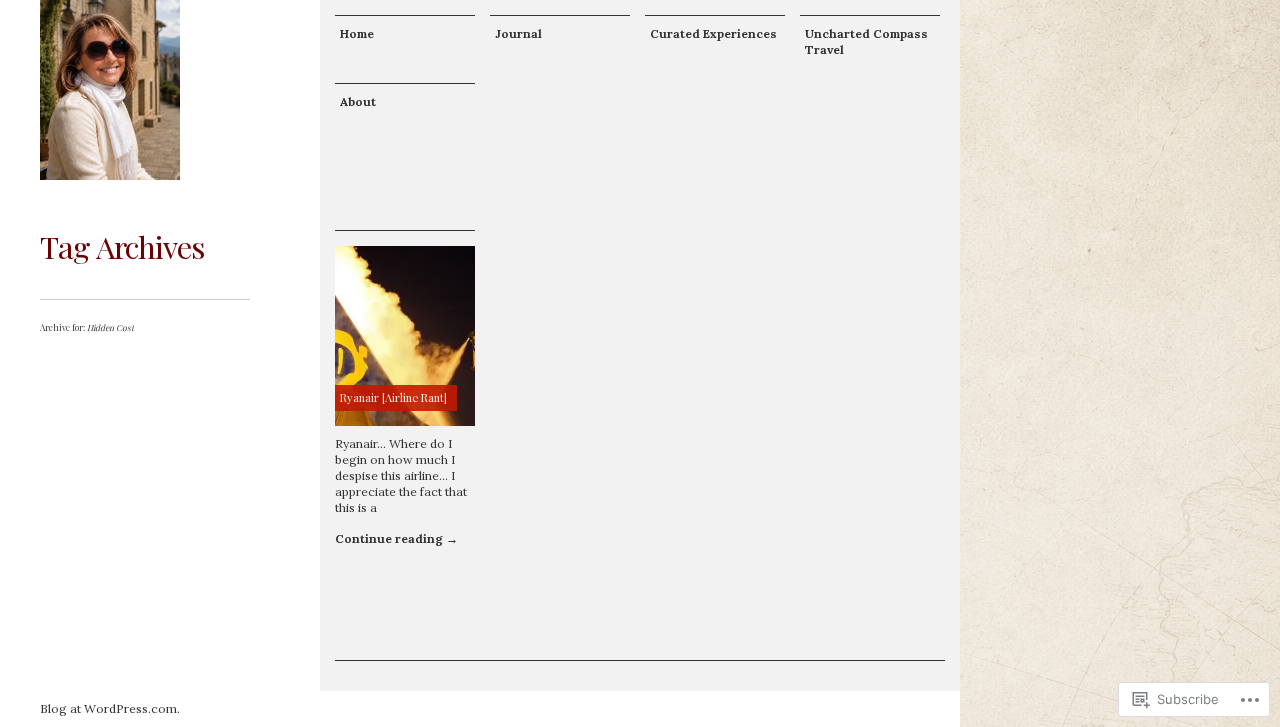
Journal (518, 33)
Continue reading (396, 538)
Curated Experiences (713, 33)
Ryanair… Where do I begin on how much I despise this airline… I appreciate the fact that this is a (401, 475)
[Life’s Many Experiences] (110, 90)
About (358, 101)
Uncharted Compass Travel (866, 41)
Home (357, 33)
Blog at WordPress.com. (110, 708)
